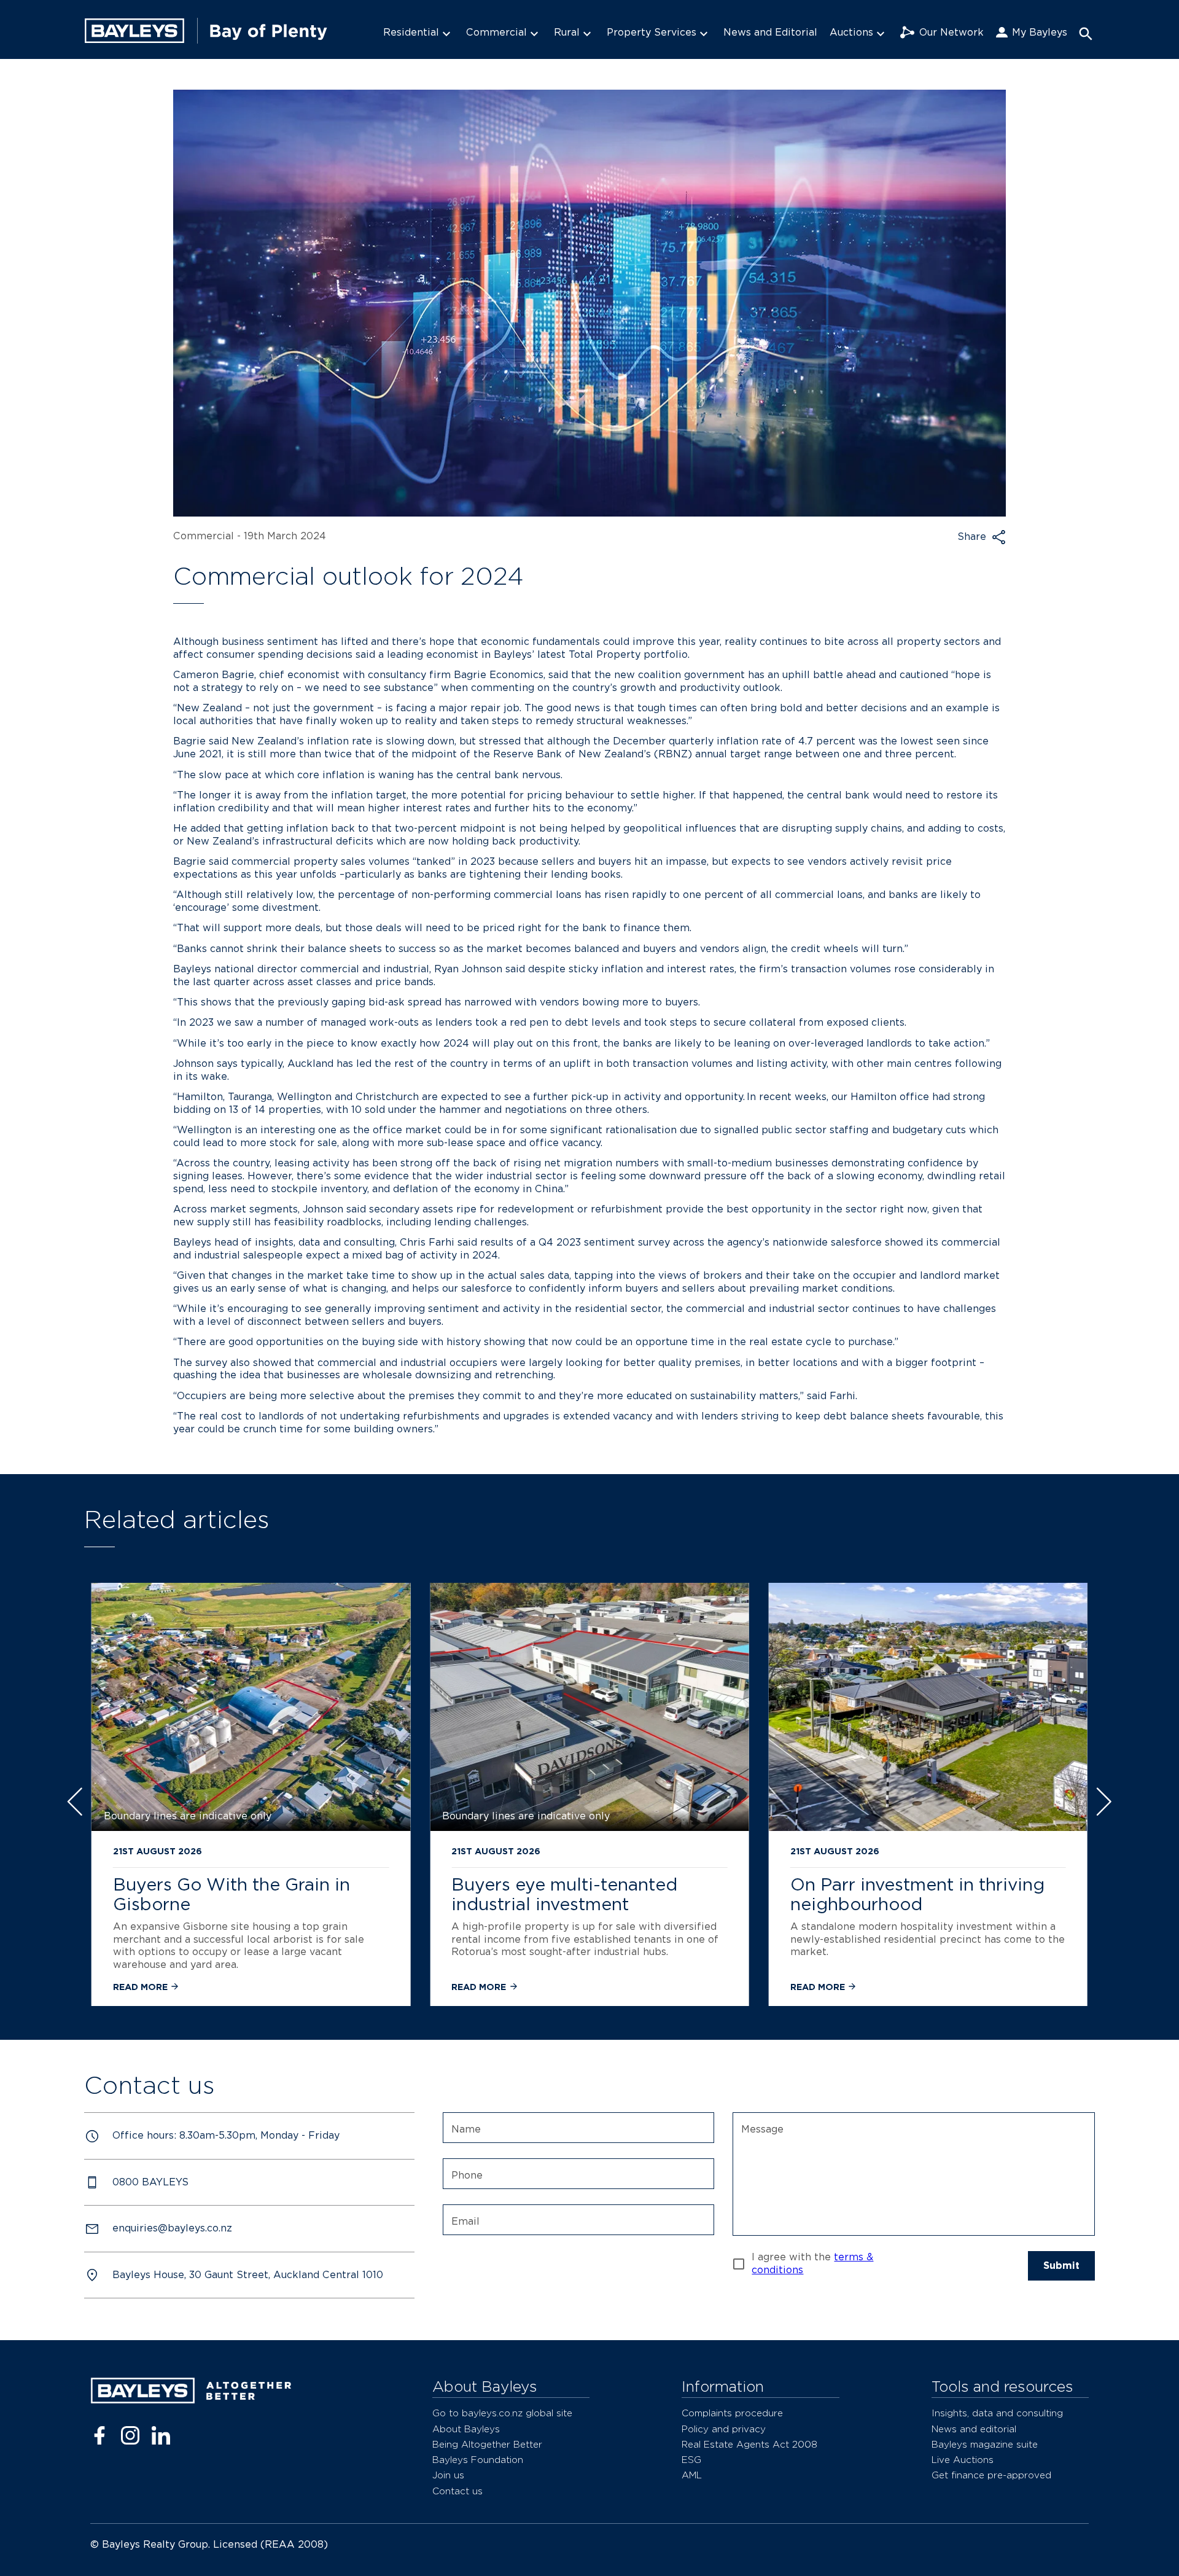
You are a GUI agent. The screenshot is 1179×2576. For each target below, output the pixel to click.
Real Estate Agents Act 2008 (749, 2444)
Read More (142, 1987)
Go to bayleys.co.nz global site (502, 2413)
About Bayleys (466, 2429)
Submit (1061, 2266)
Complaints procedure (732, 2413)
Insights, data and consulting (997, 2413)
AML (692, 2475)
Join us (448, 2475)
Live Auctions (963, 2460)
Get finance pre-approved (991, 2475)
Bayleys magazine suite (985, 2444)
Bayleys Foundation (478, 2460)
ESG (691, 2460)
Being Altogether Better (487, 2444)
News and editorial (974, 2429)
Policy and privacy (724, 2429)
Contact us (457, 2491)
